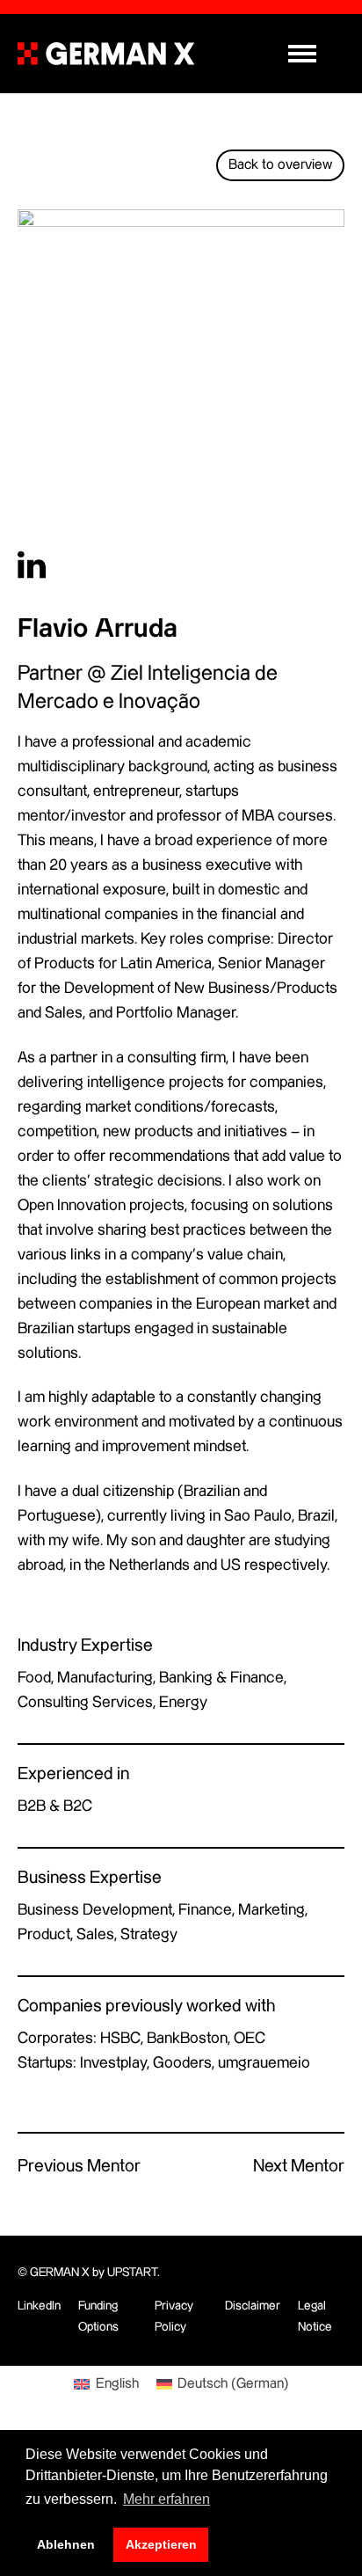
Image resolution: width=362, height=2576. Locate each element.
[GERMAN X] (106, 54)
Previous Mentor (79, 2167)
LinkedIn (39, 2306)
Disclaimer (253, 2306)
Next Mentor (299, 2167)
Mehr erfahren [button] (167, 2499)
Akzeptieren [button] (161, 2544)
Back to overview (280, 165)
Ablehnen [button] (66, 2544)
